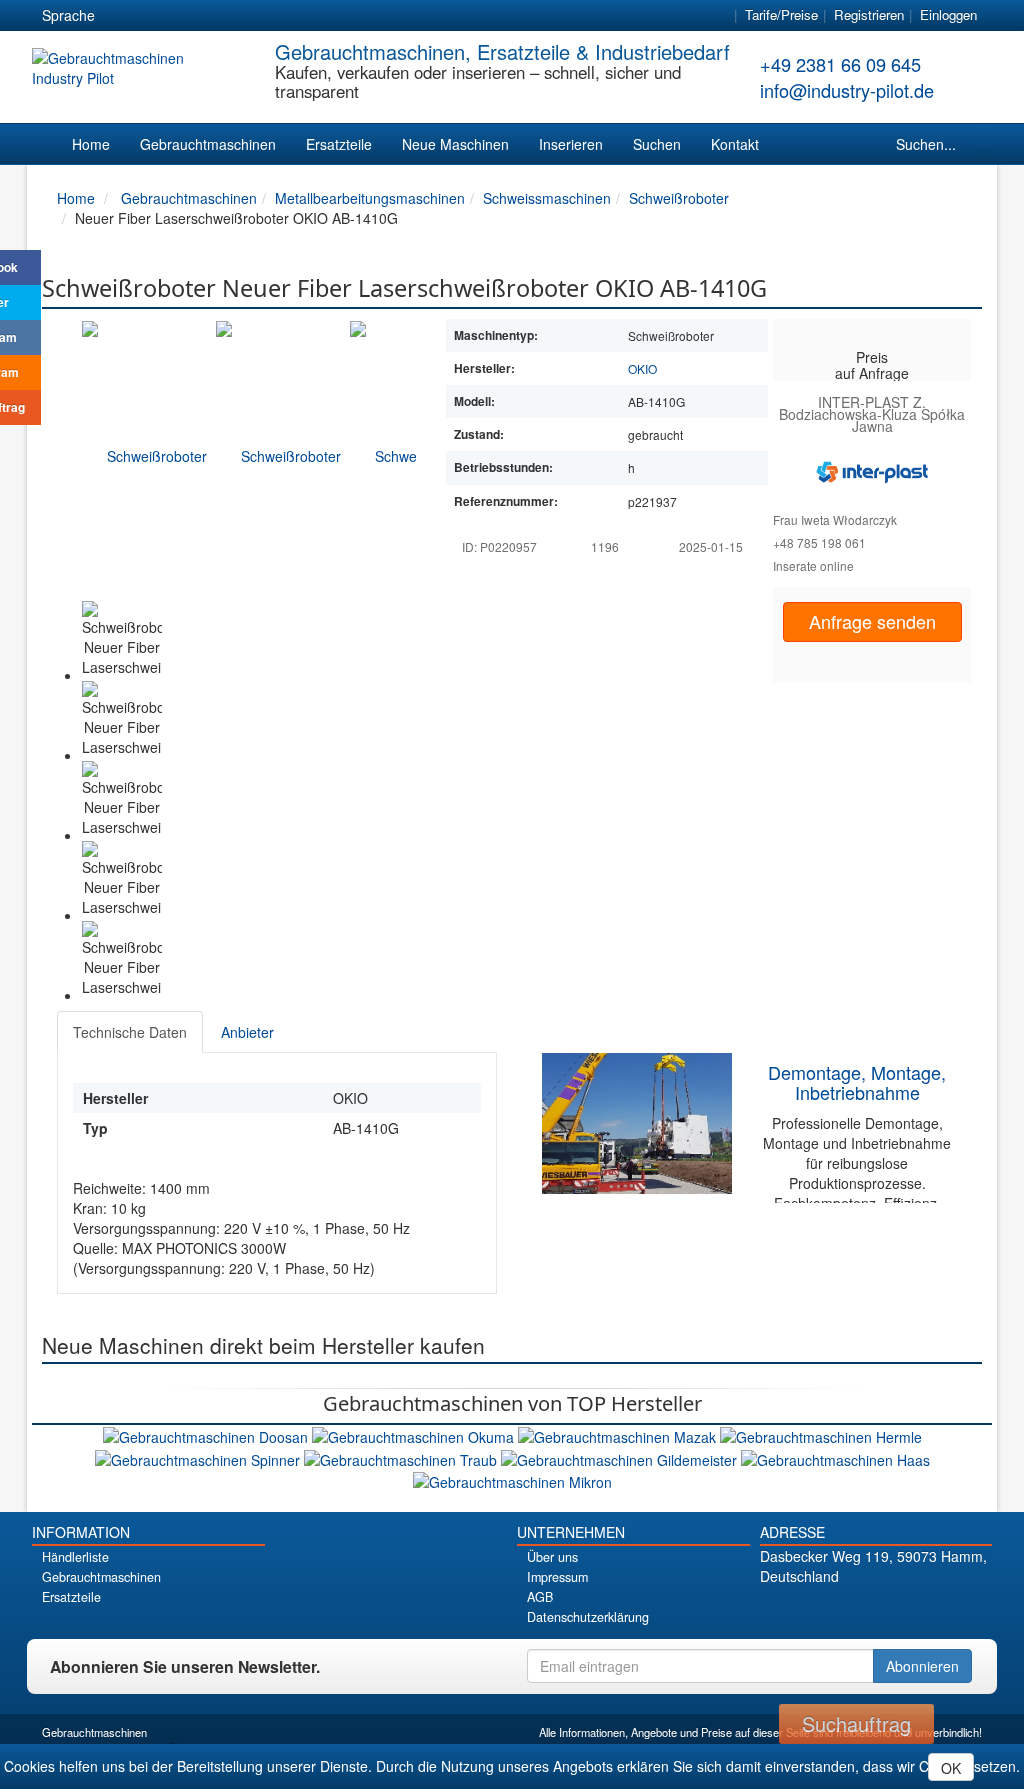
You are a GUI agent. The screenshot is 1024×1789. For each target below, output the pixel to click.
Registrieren (869, 14)
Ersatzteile (339, 144)
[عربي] (303, 16)
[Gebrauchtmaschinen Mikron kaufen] (512, 1480)
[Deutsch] (123, 16)
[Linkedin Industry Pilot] (910, 1610)
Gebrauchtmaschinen (208, 144)
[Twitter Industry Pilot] (840, 1610)
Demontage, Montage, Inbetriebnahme (857, 1082)
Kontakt (735, 144)
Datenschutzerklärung (588, 1617)
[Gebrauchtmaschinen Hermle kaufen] (821, 1435)
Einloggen (948, 14)
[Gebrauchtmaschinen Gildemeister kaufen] (621, 1457)
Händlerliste (75, 1557)
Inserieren (571, 144)
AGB (540, 1597)
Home (91, 144)
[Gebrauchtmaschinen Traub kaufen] (402, 1457)
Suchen (657, 144)
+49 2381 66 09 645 (840, 64)
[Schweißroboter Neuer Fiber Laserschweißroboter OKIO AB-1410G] (149, 455)
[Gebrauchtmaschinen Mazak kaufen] (619, 1435)
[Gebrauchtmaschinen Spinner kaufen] (199, 1457)
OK (951, 1768)
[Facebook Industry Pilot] (805, 1610)
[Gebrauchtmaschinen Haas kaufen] (835, 1457)
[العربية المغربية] (231, 16)
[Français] (267, 16)
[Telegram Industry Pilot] (875, 1610)
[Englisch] (159, 16)
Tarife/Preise (781, 14)
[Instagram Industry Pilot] (945, 1610)
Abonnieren (922, 1666)
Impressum (557, 1577)
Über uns (552, 1557)
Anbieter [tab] (247, 1032)
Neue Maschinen (455, 144)
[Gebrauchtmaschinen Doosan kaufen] (207, 1435)
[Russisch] (195, 16)
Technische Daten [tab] (130, 1032)
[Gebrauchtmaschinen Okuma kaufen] (415, 1435)
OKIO (642, 368)
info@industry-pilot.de (847, 90)
